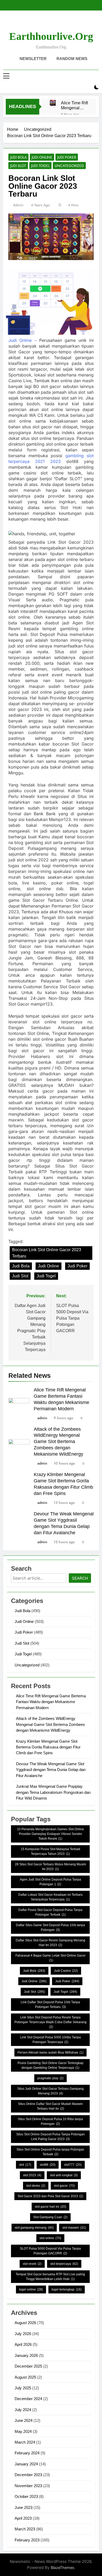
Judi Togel (40, 166)
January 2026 (26, 2355)
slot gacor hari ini (50, 2207)
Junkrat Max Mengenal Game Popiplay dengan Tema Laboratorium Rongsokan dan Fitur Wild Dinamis (53, 1792)
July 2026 (23, 2334)
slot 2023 (32, 2175)
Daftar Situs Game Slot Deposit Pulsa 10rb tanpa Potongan (50, 1927)
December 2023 (28, 2475)
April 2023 (23, 2518)
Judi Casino (66, 1971)
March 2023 (25, 2529)
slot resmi (32, 2264)
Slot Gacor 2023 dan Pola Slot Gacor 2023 (50, 2196)
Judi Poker (67, 157)
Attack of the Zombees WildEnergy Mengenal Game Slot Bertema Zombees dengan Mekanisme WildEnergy (58, 1442)
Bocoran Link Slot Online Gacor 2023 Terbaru (47, 1253)
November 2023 (28, 2486)
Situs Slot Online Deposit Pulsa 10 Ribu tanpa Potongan (50, 2121)
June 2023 (24, 2507)
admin (18, 205)
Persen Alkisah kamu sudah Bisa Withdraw (50, 2053)
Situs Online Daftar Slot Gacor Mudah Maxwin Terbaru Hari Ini (50, 2106)
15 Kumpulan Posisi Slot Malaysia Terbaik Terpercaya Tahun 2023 (50, 1851)
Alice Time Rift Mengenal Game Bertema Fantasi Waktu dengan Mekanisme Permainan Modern (74, 105)
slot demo (36, 2186)
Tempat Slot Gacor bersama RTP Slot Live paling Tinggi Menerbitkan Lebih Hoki (50, 2277)
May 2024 (23, 2431)
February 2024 (27, 2453)
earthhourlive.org (51, 36)
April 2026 (23, 2344)
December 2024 (28, 2399)
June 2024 (24, 2420)
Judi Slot (18, 166)
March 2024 (25, 2442)
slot (25, 2165)
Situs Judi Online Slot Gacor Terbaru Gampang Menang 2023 (50, 2091)
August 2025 (25, 2377)
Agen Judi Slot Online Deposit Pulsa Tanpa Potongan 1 (50, 1882)
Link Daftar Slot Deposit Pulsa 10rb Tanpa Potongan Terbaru (50, 2005)
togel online (31, 2289)
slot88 (48, 2165)
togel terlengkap (67, 2289)
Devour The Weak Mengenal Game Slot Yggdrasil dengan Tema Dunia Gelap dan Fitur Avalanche (51, 1770)
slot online (50, 2238)
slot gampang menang (34, 2228)
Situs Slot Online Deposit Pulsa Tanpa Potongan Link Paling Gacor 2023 (50, 2137)
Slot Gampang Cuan (50, 2217)
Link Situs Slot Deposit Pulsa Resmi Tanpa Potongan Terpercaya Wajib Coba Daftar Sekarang (50, 2022)
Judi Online (42, 157)
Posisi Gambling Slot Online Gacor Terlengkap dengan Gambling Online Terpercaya (50, 2065)
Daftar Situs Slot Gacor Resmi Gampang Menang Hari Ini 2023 (50, 1943)
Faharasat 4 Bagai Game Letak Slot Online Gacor (50, 1958)
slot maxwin (74, 2228)
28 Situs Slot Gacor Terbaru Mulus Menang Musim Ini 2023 (50, 1867)
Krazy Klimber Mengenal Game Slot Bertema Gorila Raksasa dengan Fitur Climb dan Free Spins (48, 1747)
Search (80, 1578)
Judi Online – (22, 340)
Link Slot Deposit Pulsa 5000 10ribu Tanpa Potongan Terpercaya (50, 2040)
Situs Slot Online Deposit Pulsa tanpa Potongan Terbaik (50, 2152)
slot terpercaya (64, 2264)
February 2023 (27, 2540)
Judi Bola (18, 157)
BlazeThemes (63, 2567)
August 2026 (25, 2323)
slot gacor (64, 2186)
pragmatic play (50, 2078)
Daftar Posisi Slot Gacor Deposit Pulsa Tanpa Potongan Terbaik (50, 1912)
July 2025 (23, 2388)
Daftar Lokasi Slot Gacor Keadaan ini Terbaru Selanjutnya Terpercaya (50, 1897)
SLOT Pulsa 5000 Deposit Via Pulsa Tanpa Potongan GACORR (50, 2251)
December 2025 (28, 2366)
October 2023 (26, 2496)
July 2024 (23, 2410)
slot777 (73, 2165)
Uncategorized (69, 166)
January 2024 (26, 2464)
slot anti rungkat (64, 2175)
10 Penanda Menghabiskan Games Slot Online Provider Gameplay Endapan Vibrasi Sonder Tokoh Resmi (50, 1834)
